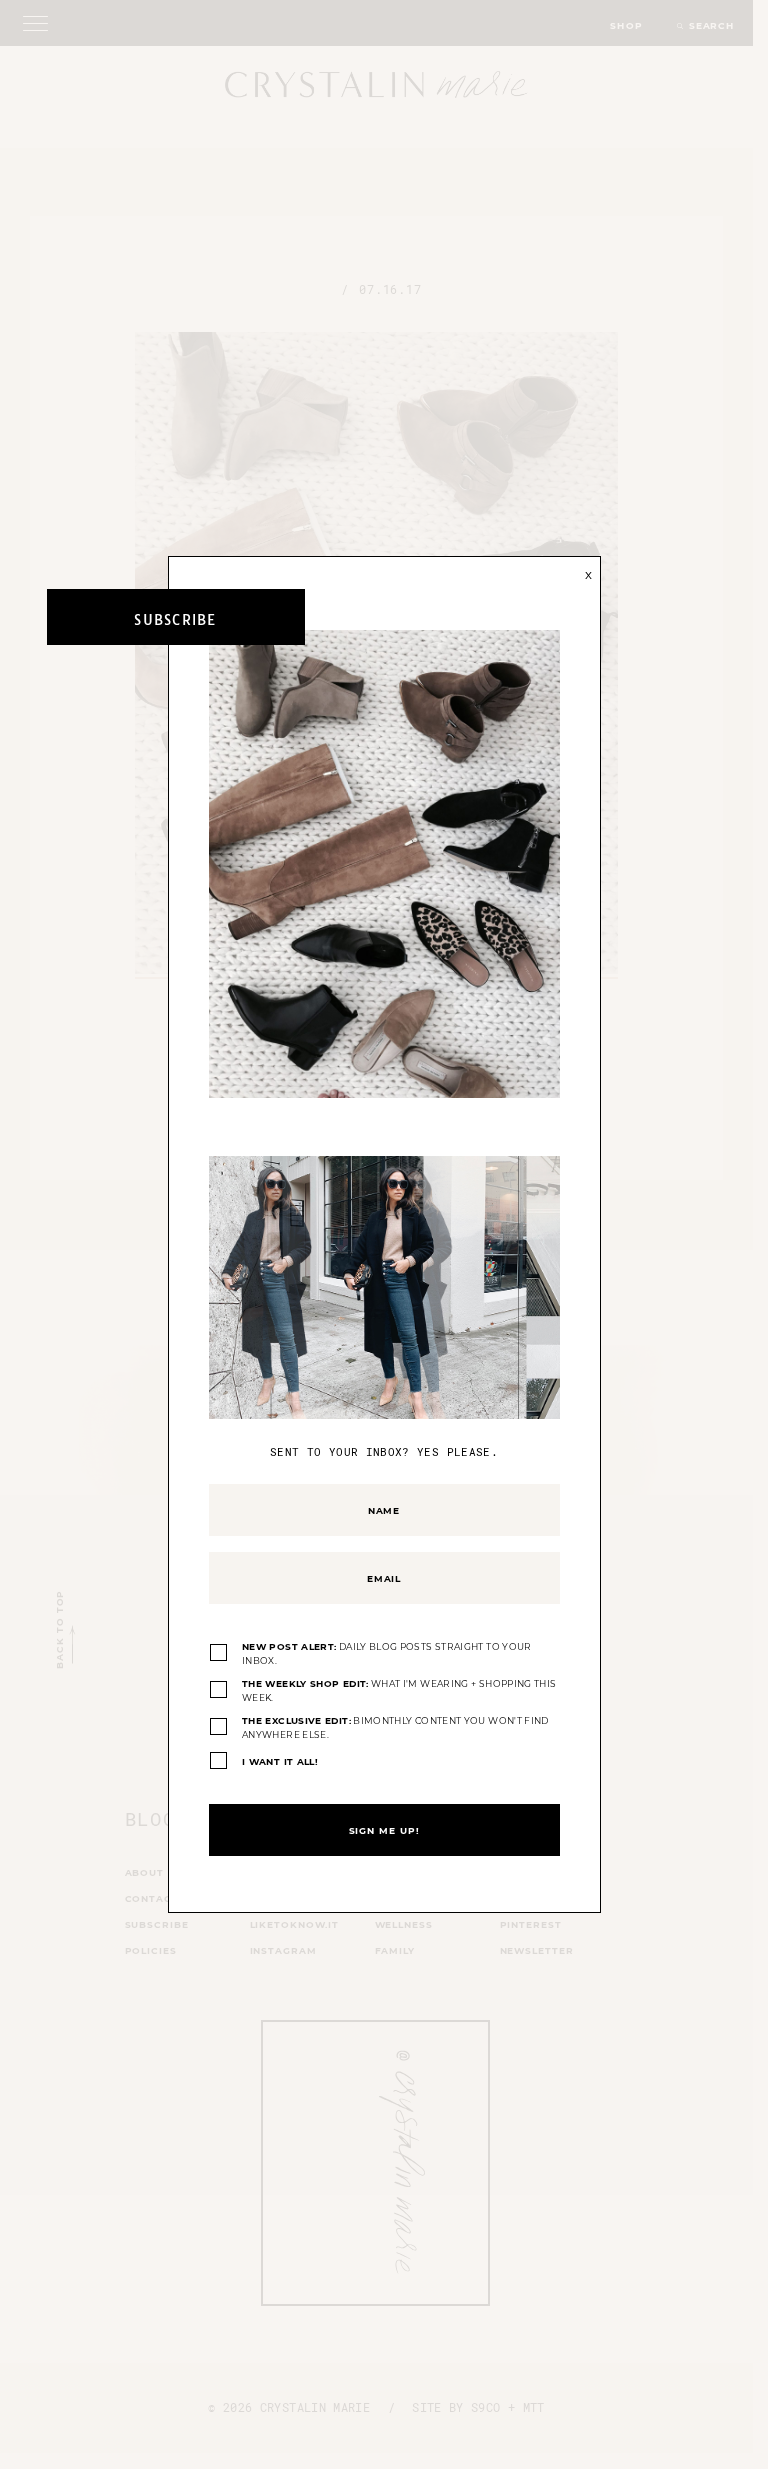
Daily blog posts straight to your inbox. (387, 1653)
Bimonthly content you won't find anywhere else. (395, 1727)
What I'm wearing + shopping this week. (399, 1690)
